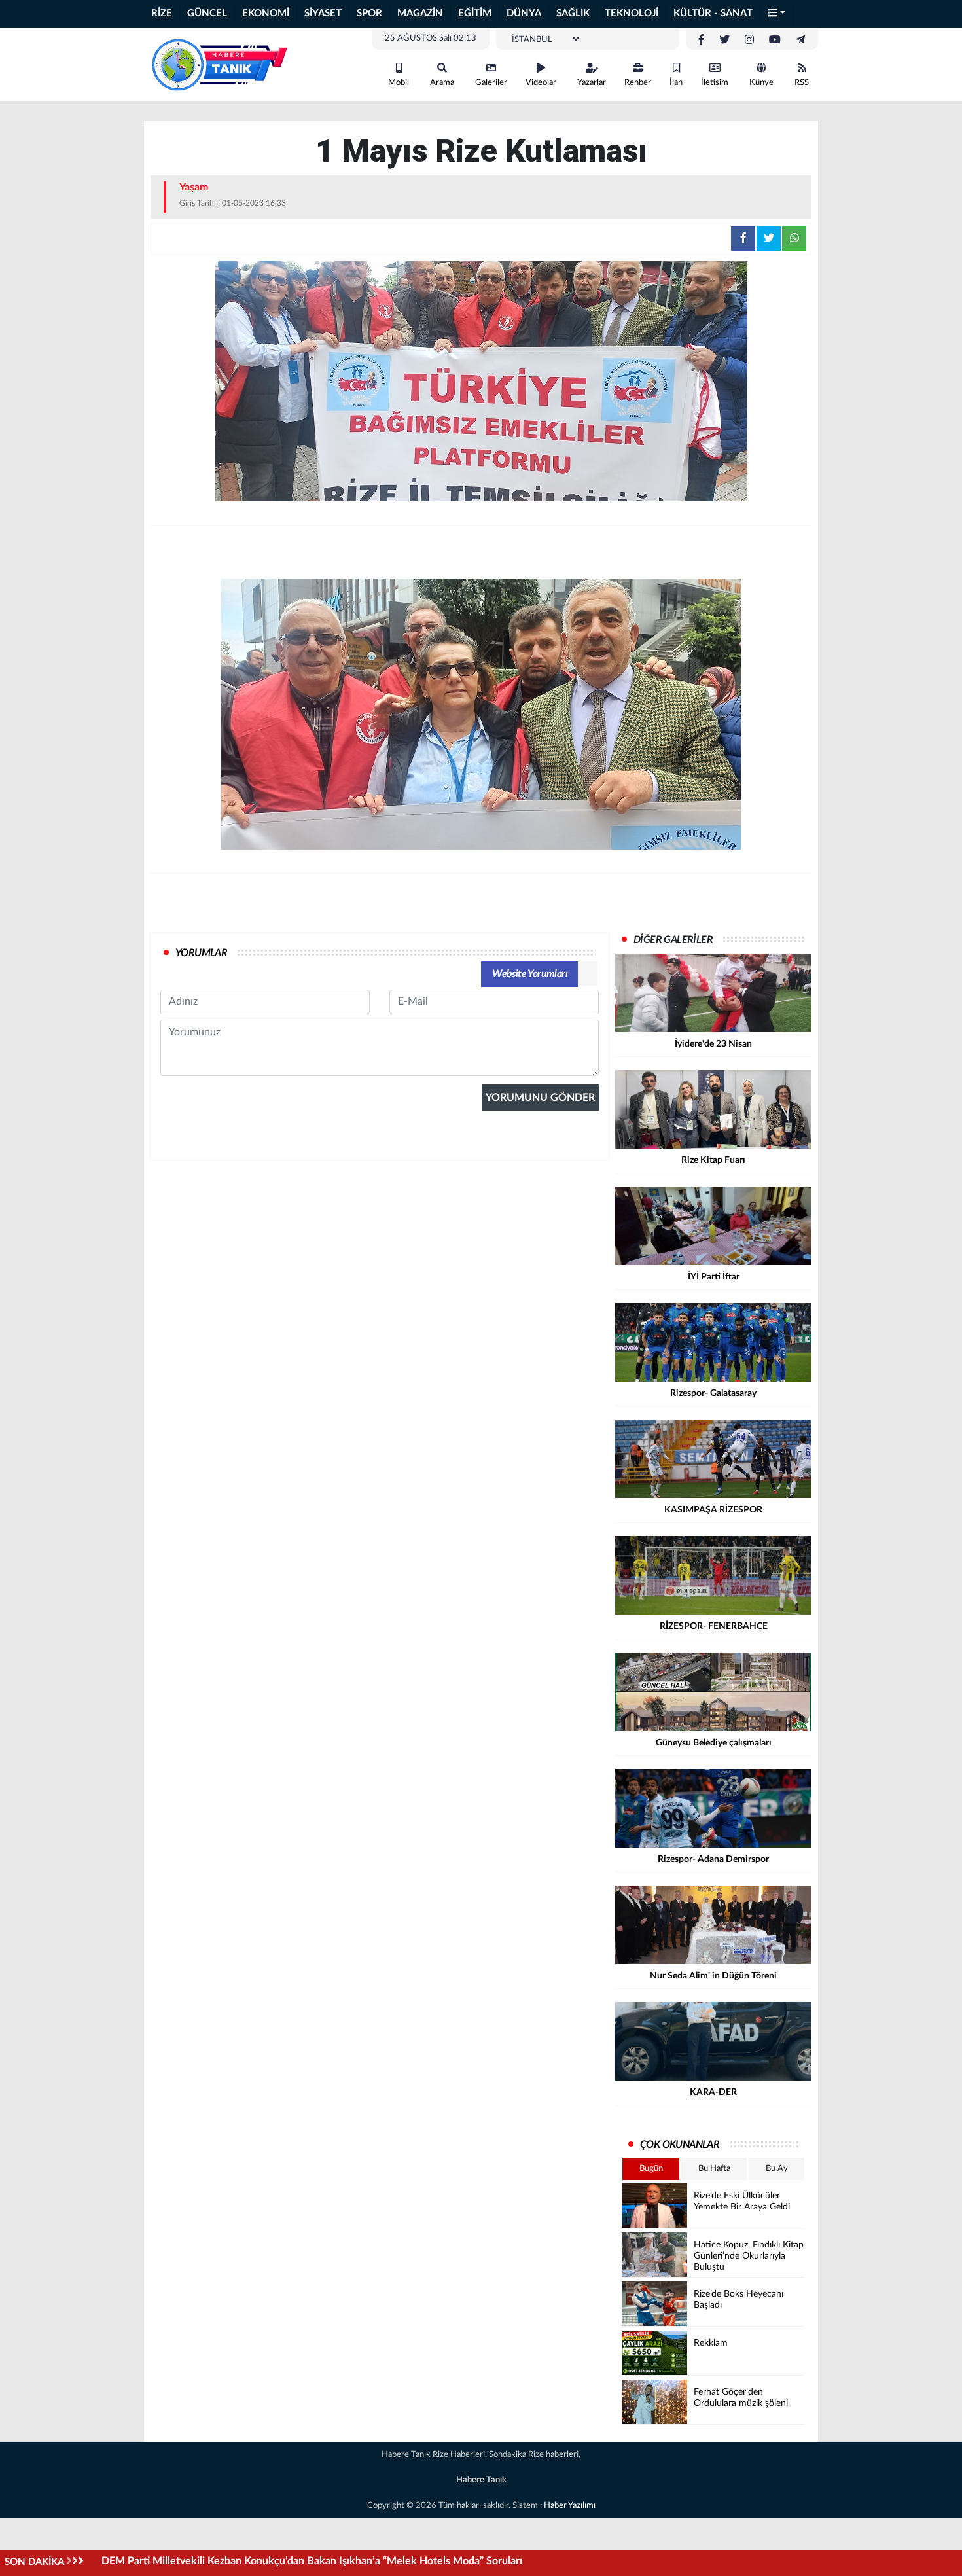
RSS (802, 83)
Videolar (541, 83)
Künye (761, 83)
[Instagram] (749, 40)
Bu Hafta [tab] (714, 2169)
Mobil (399, 83)
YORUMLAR (201, 953)
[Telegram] (800, 40)
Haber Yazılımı (570, 2506)
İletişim (715, 83)
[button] (777, 14)
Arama (442, 83)
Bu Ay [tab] (777, 2169)
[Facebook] (702, 40)
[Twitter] (724, 40)
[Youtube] (775, 40)
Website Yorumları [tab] (530, 974)
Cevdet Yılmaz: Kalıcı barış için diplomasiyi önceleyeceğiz (233, 2561)
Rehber (638, 83)
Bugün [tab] (651, 2169)
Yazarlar (592, 83)
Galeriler (491, 83)
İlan (676, 83)
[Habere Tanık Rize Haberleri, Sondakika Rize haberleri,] (219, 64)
